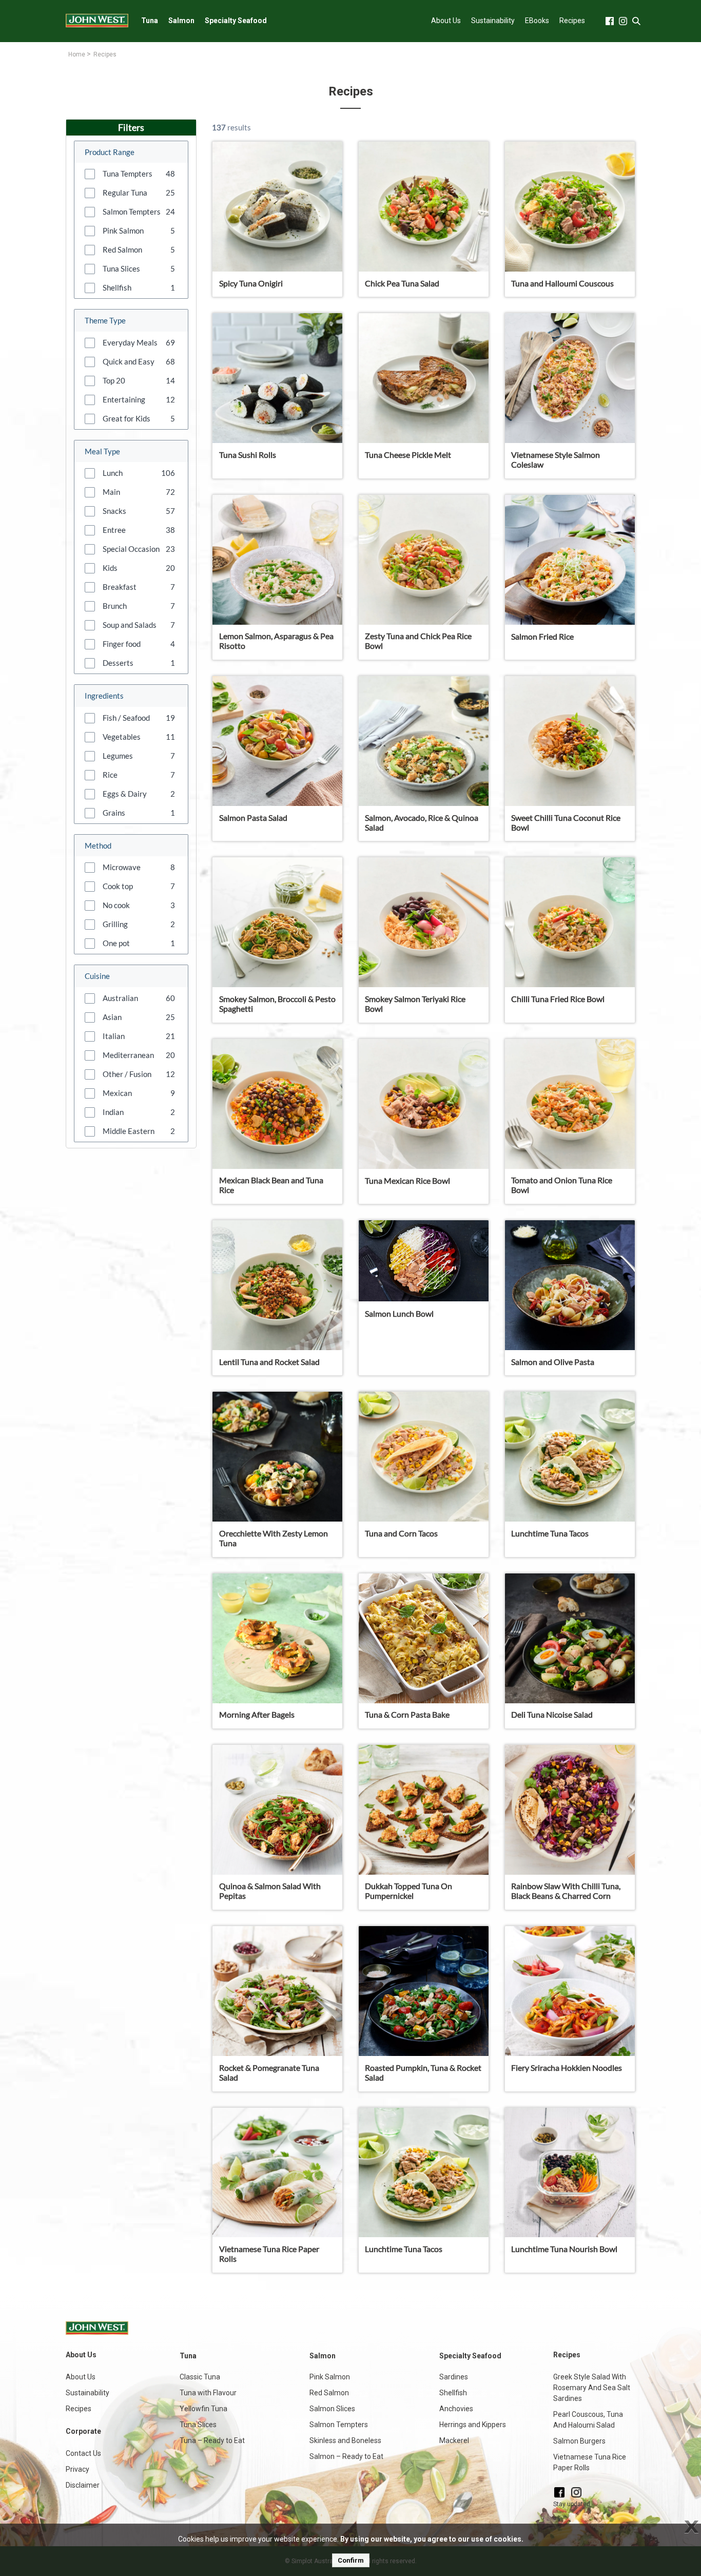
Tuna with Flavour (208, 2393)
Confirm (351, 2560)
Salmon (181, 21)
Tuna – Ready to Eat (212, 2440)
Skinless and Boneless (345, 2440)
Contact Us (83, 2453)
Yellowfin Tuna (203, 2409)
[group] (131, 174)
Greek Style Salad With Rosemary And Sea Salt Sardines (592, 2388)
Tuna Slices (198, 2425)
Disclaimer (83, 2485)
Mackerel (454, 2440)
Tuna (150, 21)
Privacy (77, 2469)
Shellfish (453, 2393)
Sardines (454, 2377)
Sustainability (493, 21)
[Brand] (97, 21)
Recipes (572, 21)
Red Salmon (329, 2393)
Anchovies (456, 2409)
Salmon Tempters (339, 2425)
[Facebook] (559, 2492)
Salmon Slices (332, 2409)
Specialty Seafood (236, 21)
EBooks (537, 21)
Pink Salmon (330, 2377)
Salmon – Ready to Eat (346, 2456)
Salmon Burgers (579, 2441)
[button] (90, 174)
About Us (446, 21)
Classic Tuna (200, 2377)
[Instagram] (576, 2492)
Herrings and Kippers (473, 2425)
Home (77, 54)
